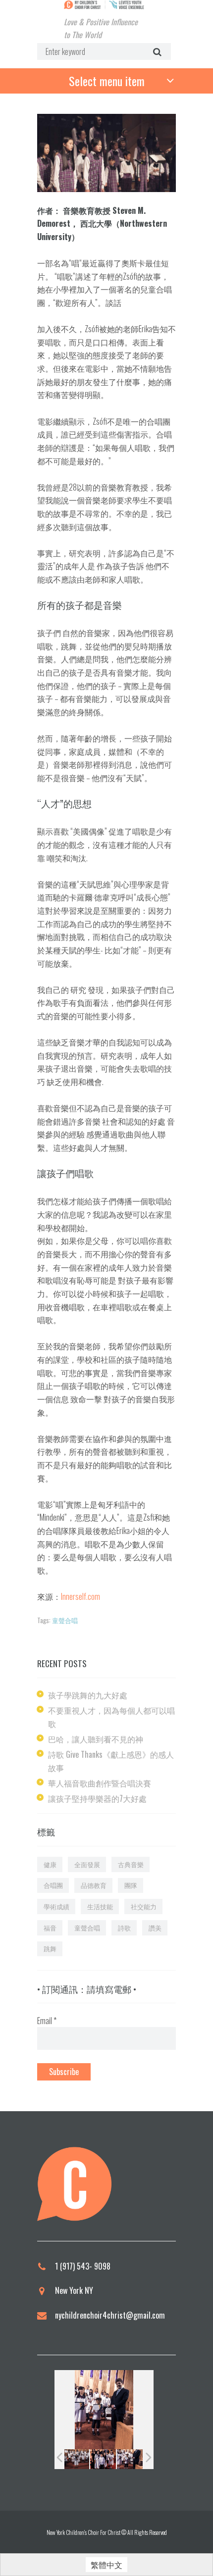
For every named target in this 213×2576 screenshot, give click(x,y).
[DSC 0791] (76, 2459)
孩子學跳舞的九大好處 (88, 1695)
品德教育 (94, 1885)
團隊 (131, 1885)
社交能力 (144, 1906)
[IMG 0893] (103, 2459)
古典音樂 (131, 1864)
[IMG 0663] (130, 2459)
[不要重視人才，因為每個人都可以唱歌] (106, 153)
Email (47, 2021)
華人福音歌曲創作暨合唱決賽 (100, 1783)
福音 (50, 1928)
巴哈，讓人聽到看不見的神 (96, 1739)
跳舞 (50, 1948)
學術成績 (56, 1906)
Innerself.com (80, 1596)
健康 (50, 1864)
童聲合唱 (65, 1620)
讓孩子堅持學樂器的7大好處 (97, 1798)
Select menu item (107, 81)
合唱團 (53, 1885)
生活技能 (100, 1906)
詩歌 (124, 1928)
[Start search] (156, 52)
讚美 (155, 1928)
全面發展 (87, 1864)
